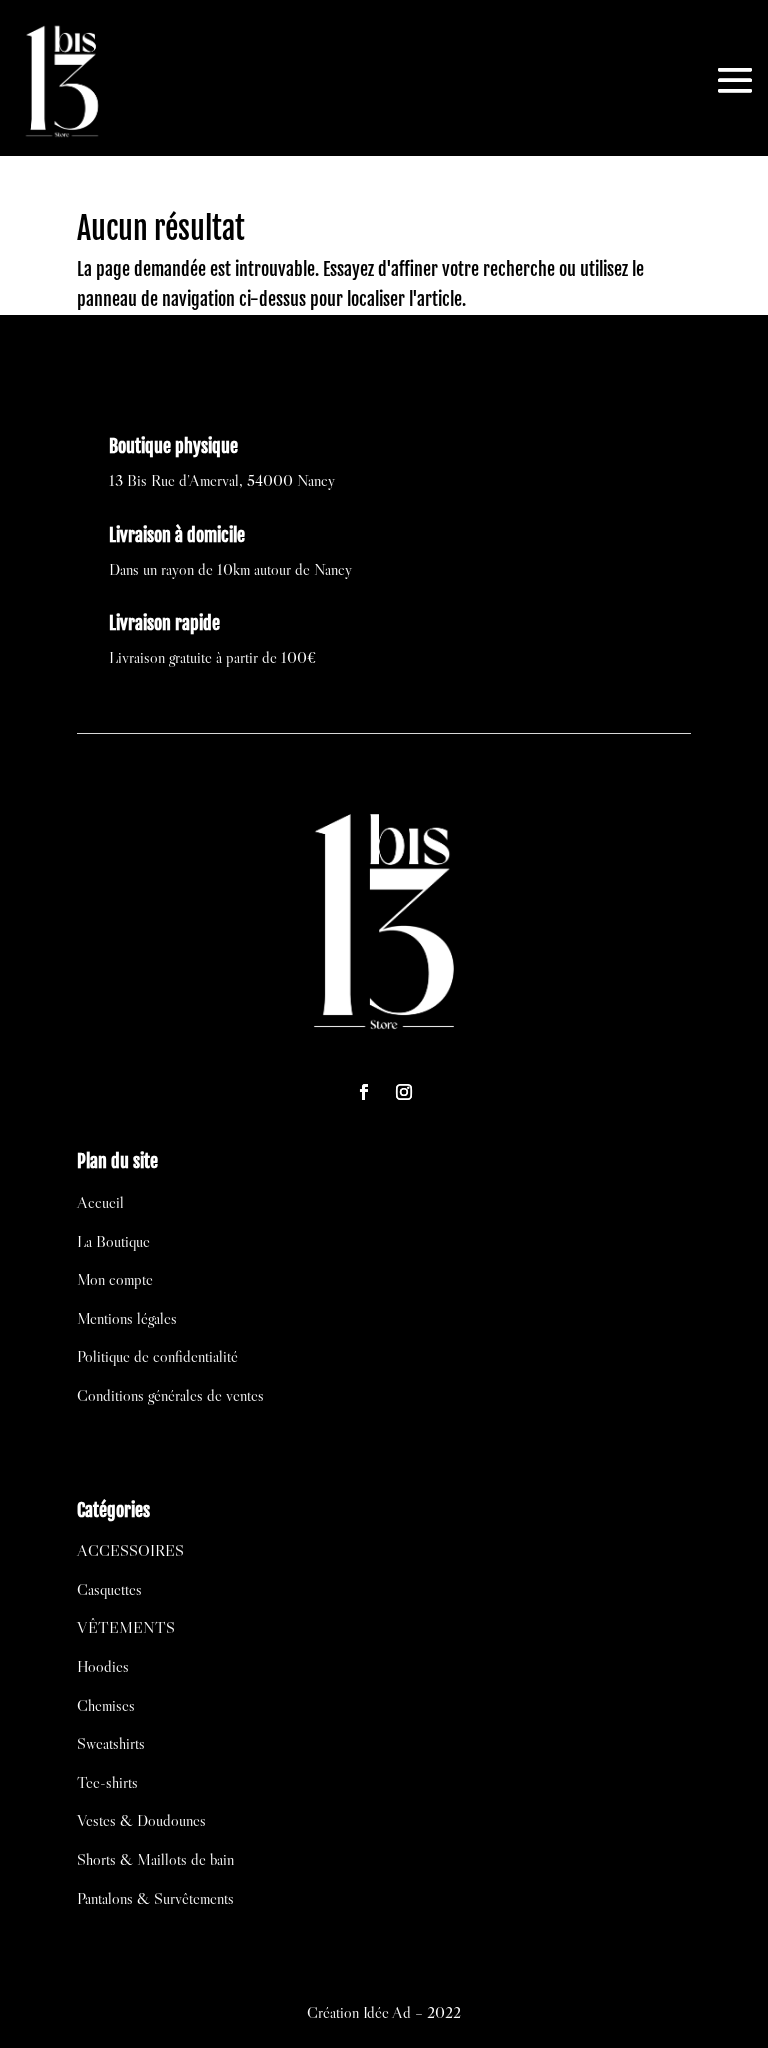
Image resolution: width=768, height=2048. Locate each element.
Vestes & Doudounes (141, 1820)
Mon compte (115, 1279)
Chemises (106, 1705)
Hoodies (103, 1666)
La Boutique (113, 1241)
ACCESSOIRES (130, 1550)
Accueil (100, 1202)
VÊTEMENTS (126, 1627)
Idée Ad (387, 2012)
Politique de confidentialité (157, 1356)
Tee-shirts (107, 1782)
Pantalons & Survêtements (155, 1898)
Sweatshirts (111, 1743)
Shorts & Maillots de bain (155, 1859)
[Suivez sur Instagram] (404, 1092)
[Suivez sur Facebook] (364, 1092)
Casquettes (109, 1589)
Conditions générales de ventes (170, 1395)
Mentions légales (127, 1318)
